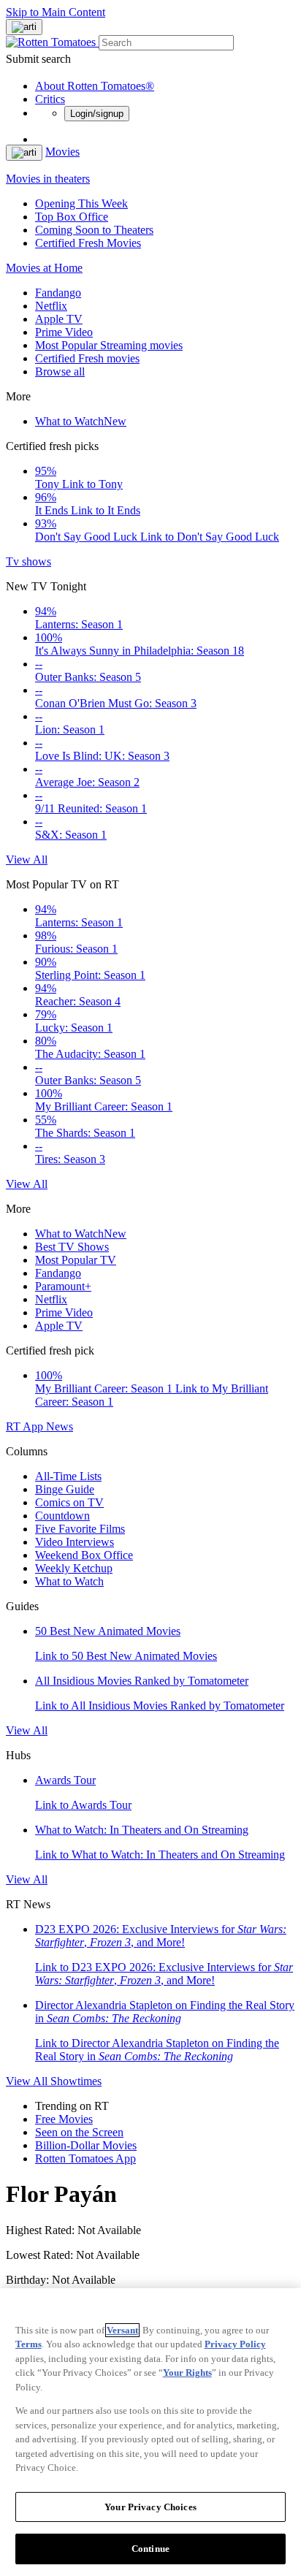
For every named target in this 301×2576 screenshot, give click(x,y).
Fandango (58, 293)
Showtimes (76, 2081)
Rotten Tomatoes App (85, 2158)
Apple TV (59, 319)
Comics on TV (69, 1502)
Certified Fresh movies (87, 358)
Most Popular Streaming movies (109, 345)
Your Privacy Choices (150, 2507)
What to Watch (81, 421)
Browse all (60, 371)
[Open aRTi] (24, 27)
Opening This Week (81, 203)
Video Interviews (75, 1542)
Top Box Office (72, 217)
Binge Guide (65, 1489)
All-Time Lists (68, 1476)
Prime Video (64, 332)
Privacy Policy (235, 2344)
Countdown (62, 1516)
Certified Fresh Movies (88, 243)
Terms (28, 2344)
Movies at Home (44, 268)
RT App (26, 1426)
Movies (62, 152)
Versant (122, 2330)
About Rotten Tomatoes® (95, 86)
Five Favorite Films (80, 1529)
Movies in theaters (48, 179)
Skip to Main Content (56, 12)
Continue (150, 2549)
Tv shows (28, 561)
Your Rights (187, 2373)
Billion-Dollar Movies (86, 2145)
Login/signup (97, 114)
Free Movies (64, 2119)
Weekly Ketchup (74, 1568)
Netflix (51, 306)
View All (27, 860)
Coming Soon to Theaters (94, 230)
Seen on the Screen (79, 2132)
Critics (50, 99)
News (60, 1426)
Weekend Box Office (84, 1555)
